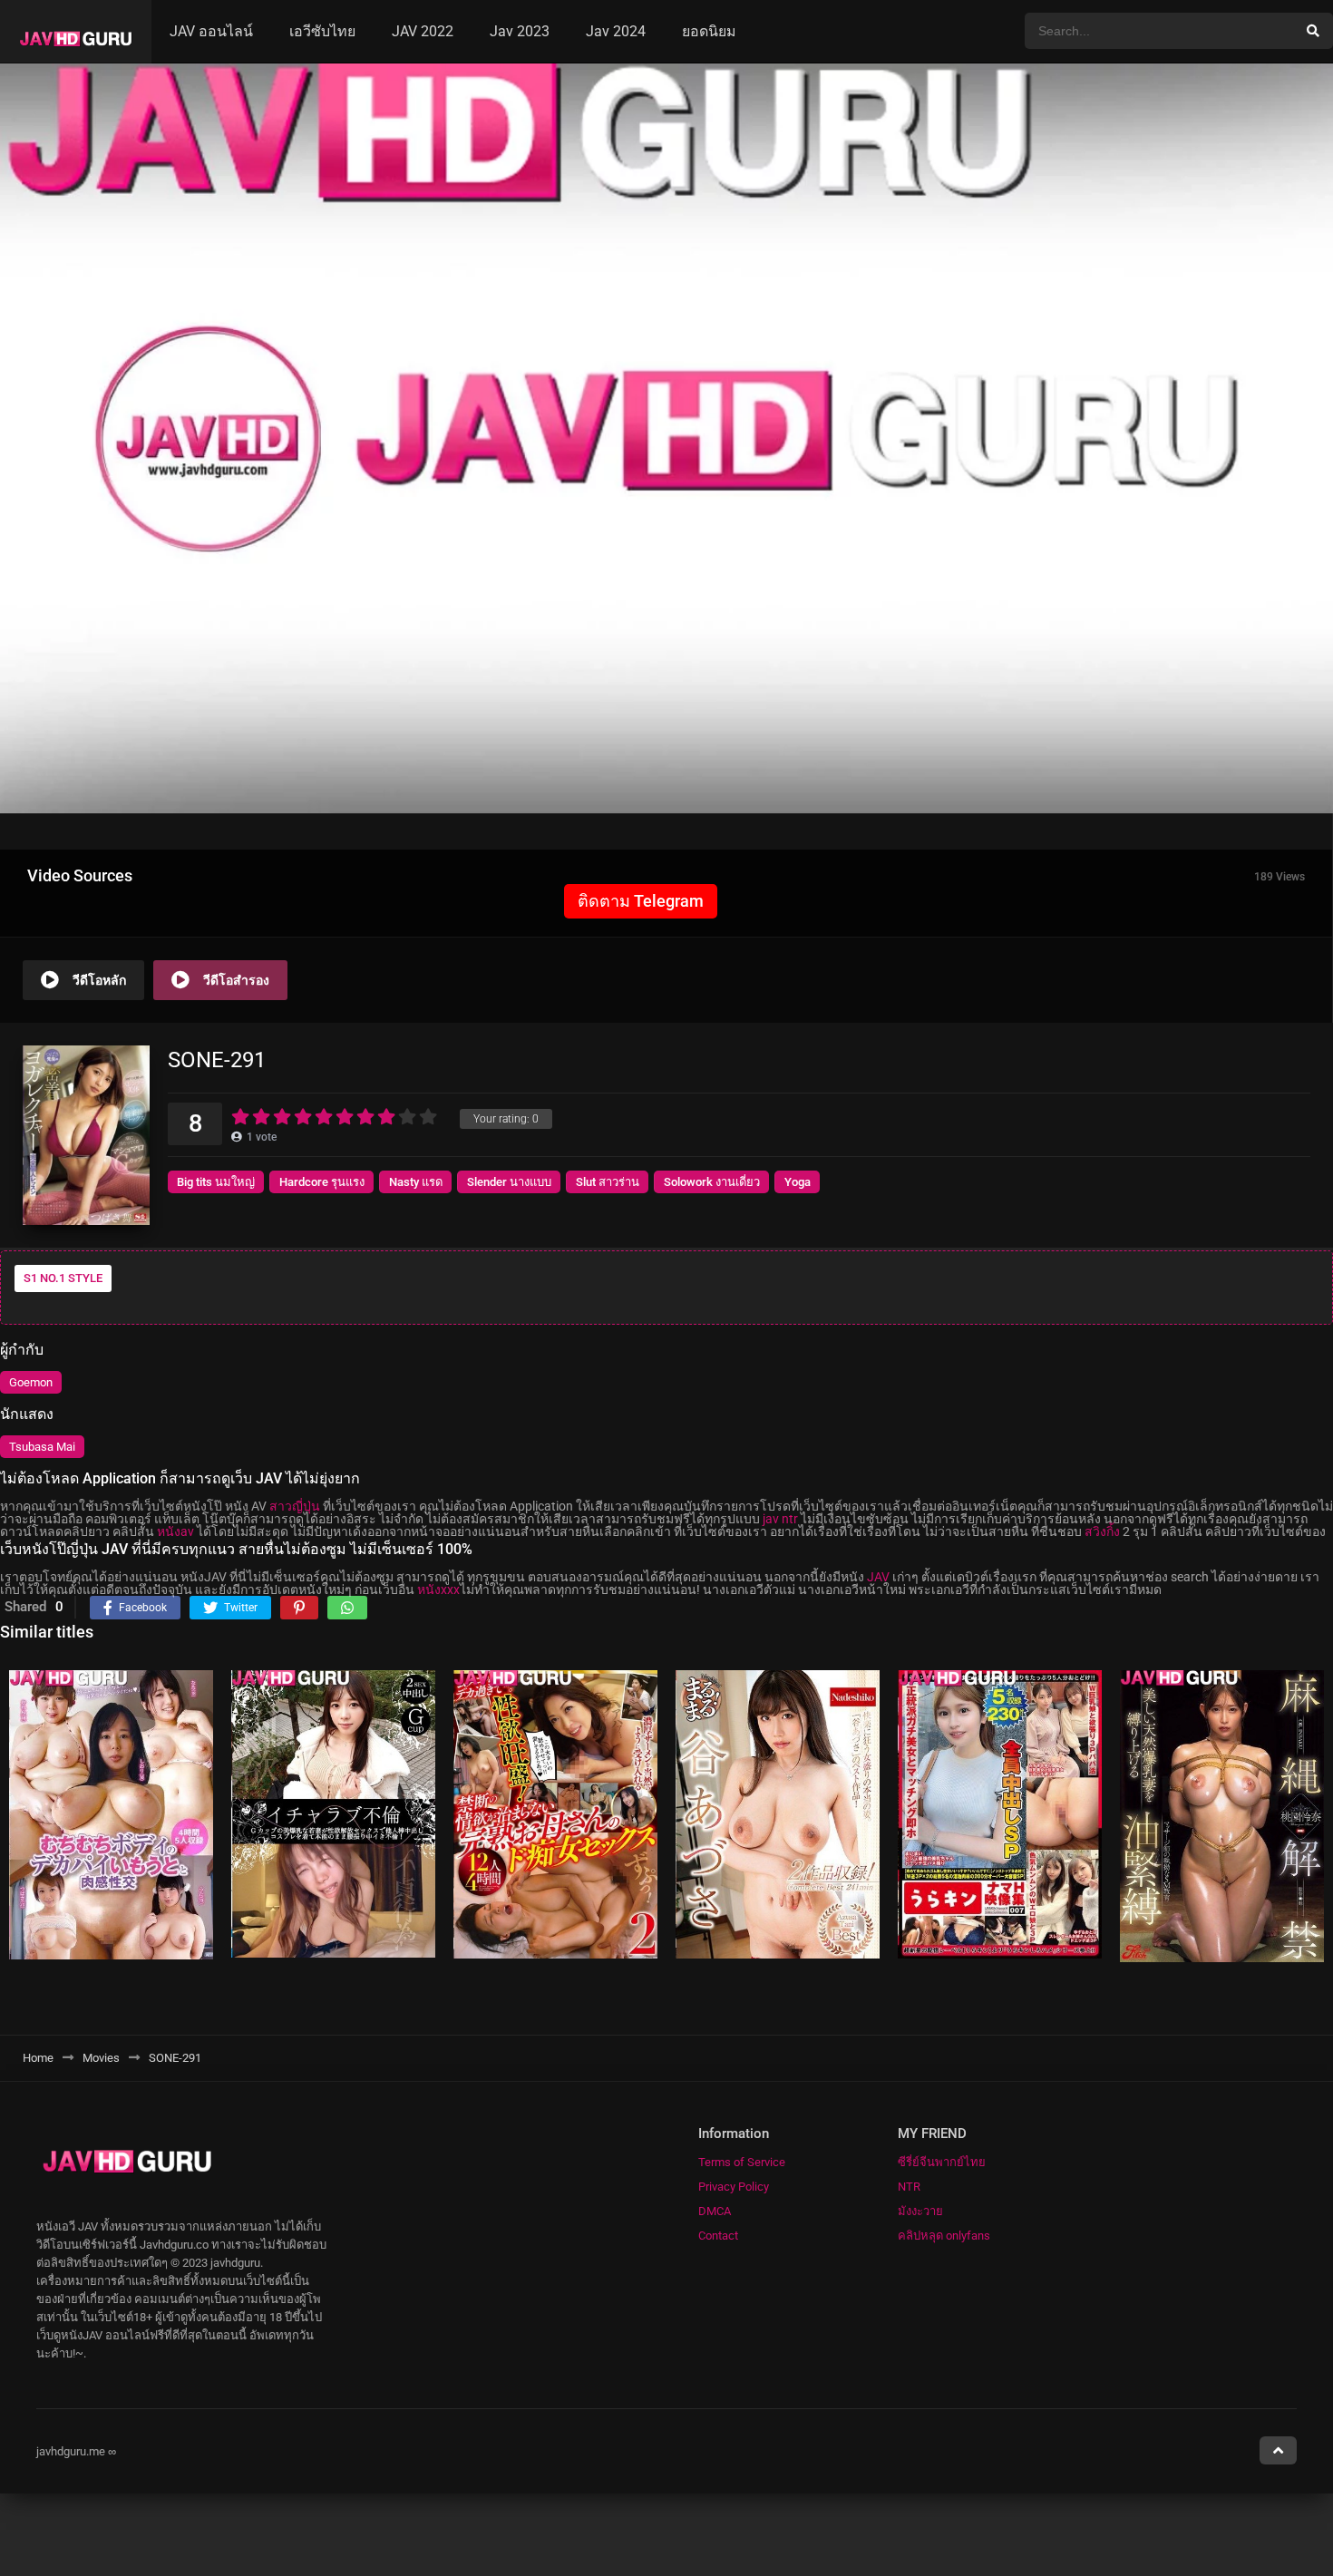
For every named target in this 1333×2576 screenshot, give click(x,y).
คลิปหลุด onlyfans (944, 2236)
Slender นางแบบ (509, 1182)
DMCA (715, 2211)
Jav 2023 (520, 31)
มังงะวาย (920, 2211)
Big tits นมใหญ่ (216, 1182)
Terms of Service (742, 2162)
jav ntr (780, 1519)
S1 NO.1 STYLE (63, 1278)
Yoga (798, 1182)
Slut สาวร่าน (608, 1182)
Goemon (31, 1382)
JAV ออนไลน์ (211, 31)
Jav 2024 (616, 31)
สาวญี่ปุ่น (295, 1506)
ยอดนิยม (709, 31)
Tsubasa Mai (42, 1447)
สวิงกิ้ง (1102, 1531)
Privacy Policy (734, 2187)
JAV (878, 1577)
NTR (909, 2187)
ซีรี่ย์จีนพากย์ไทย (942, 2162)
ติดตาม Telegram (641, 901)
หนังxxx (438, 1589)
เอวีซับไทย (322, 31)
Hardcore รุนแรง (322, 1182)
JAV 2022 (423, 31)
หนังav (175, 1531)
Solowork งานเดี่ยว (712, 1182)
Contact (718, 2236)
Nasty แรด (416, 1182)
